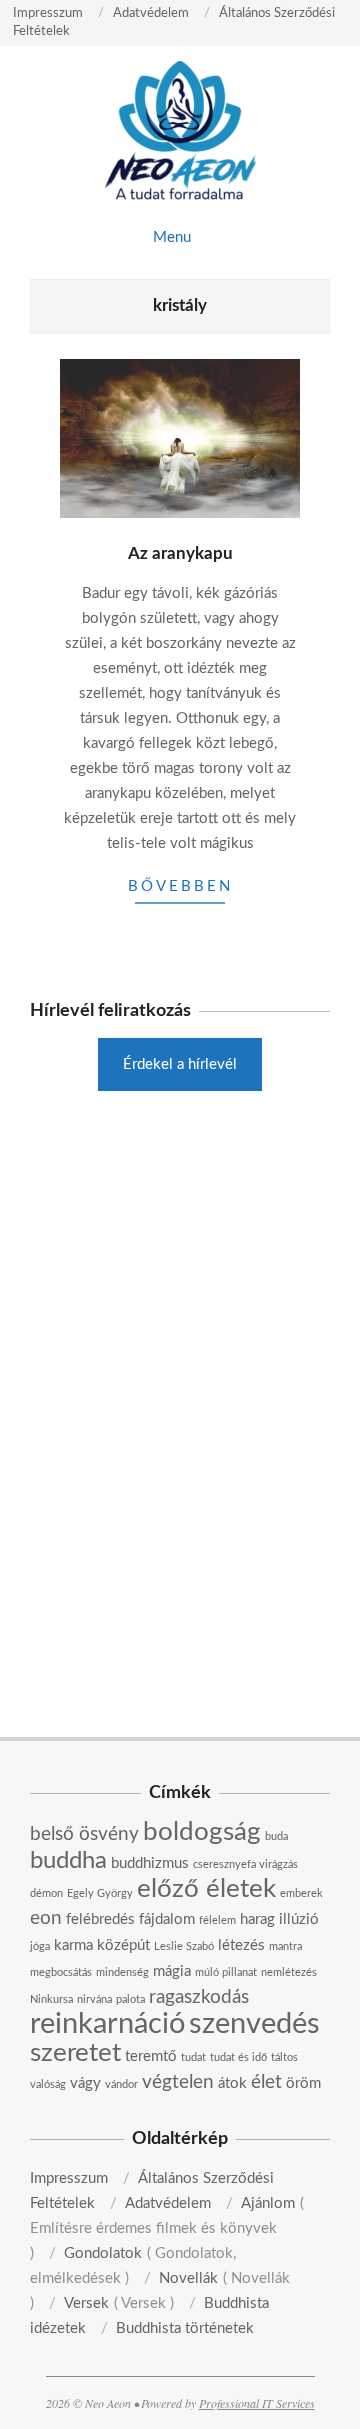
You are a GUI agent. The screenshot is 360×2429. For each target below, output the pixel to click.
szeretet (75, 2053)
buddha (68, 1861)
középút (123, 1945)
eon (46, 1918)
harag (257, 1919)
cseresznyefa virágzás (245, 1864)
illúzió (299, 1919)
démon (46, 1893)
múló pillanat (226, 1972)
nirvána (94, 1999)
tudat (193, 2057)
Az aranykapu (180, 553)
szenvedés (254, 2024)
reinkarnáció (107, 2024)
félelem (217, 1920)
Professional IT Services (257, 2403)
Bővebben (180, 886)
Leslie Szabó (184, 1946)
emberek (301, 1893)
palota (130, 1999)
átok (232, 2083)
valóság (48, 2084)
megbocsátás (61, 1972)
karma (73, 1945)
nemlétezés (289, 1972)
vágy (85, 2083)
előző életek (206, 1889)
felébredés (100, 1919)
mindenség (122, 1972)
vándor (121, 2084)
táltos (284, 2057)
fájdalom (167, 1919)
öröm (303, 2083)
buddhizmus (150, 1863)
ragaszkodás (199, 1997)
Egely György (100, 1893)
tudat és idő (238, 2057)
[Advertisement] (180, 1261)
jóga (40, 1946)
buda (276, 1836)
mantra (285, 1946)
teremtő (151, 2056)
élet (266, 2082)
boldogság (202, 1832)
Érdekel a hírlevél (180, 1064)
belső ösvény (84, 1834)
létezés (241, 1945)
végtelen (178, 2082)
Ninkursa (51, 1999)
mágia (172, 1971)
